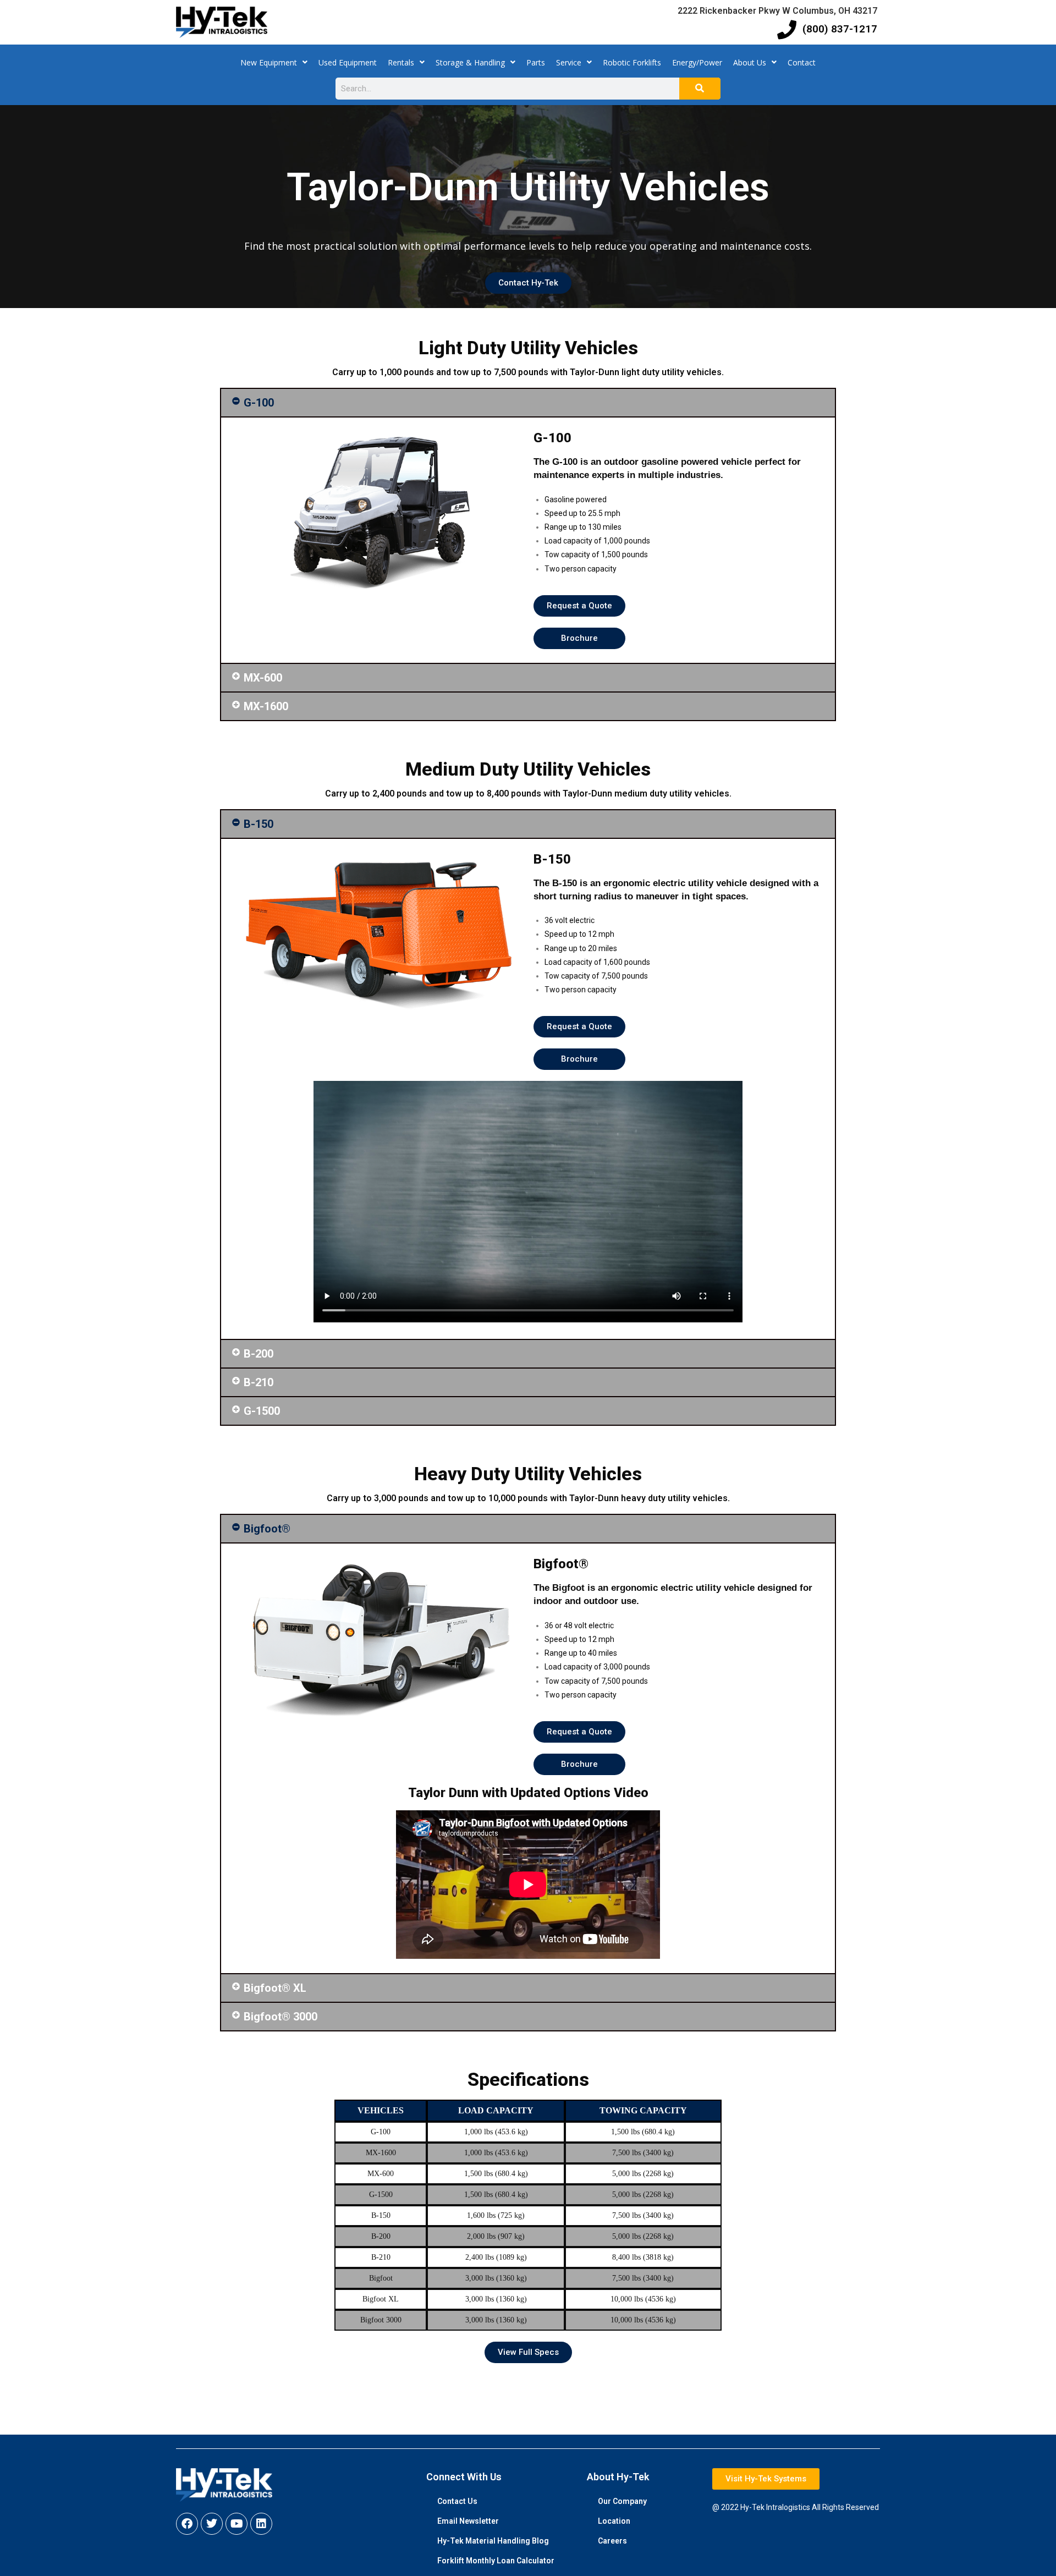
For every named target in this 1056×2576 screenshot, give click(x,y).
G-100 (259, 403)
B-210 (258, 1382)
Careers (612, 2541)
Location (614, 2521)
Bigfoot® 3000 (280, 2017)
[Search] (700, 89)
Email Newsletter (468, 2521)
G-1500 (262, 1411)
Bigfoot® (267, 1529)
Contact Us (457, 2501)
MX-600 (263, 678)
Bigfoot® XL (275, 1988)
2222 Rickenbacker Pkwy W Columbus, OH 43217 (777, 11)
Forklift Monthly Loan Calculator (496, 2561)
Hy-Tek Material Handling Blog (493, 2541)
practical (334, 246)
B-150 (258, 824)
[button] (528, 403)
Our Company (622, 2501)
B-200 (258, 1354)
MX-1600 (266, 706)
